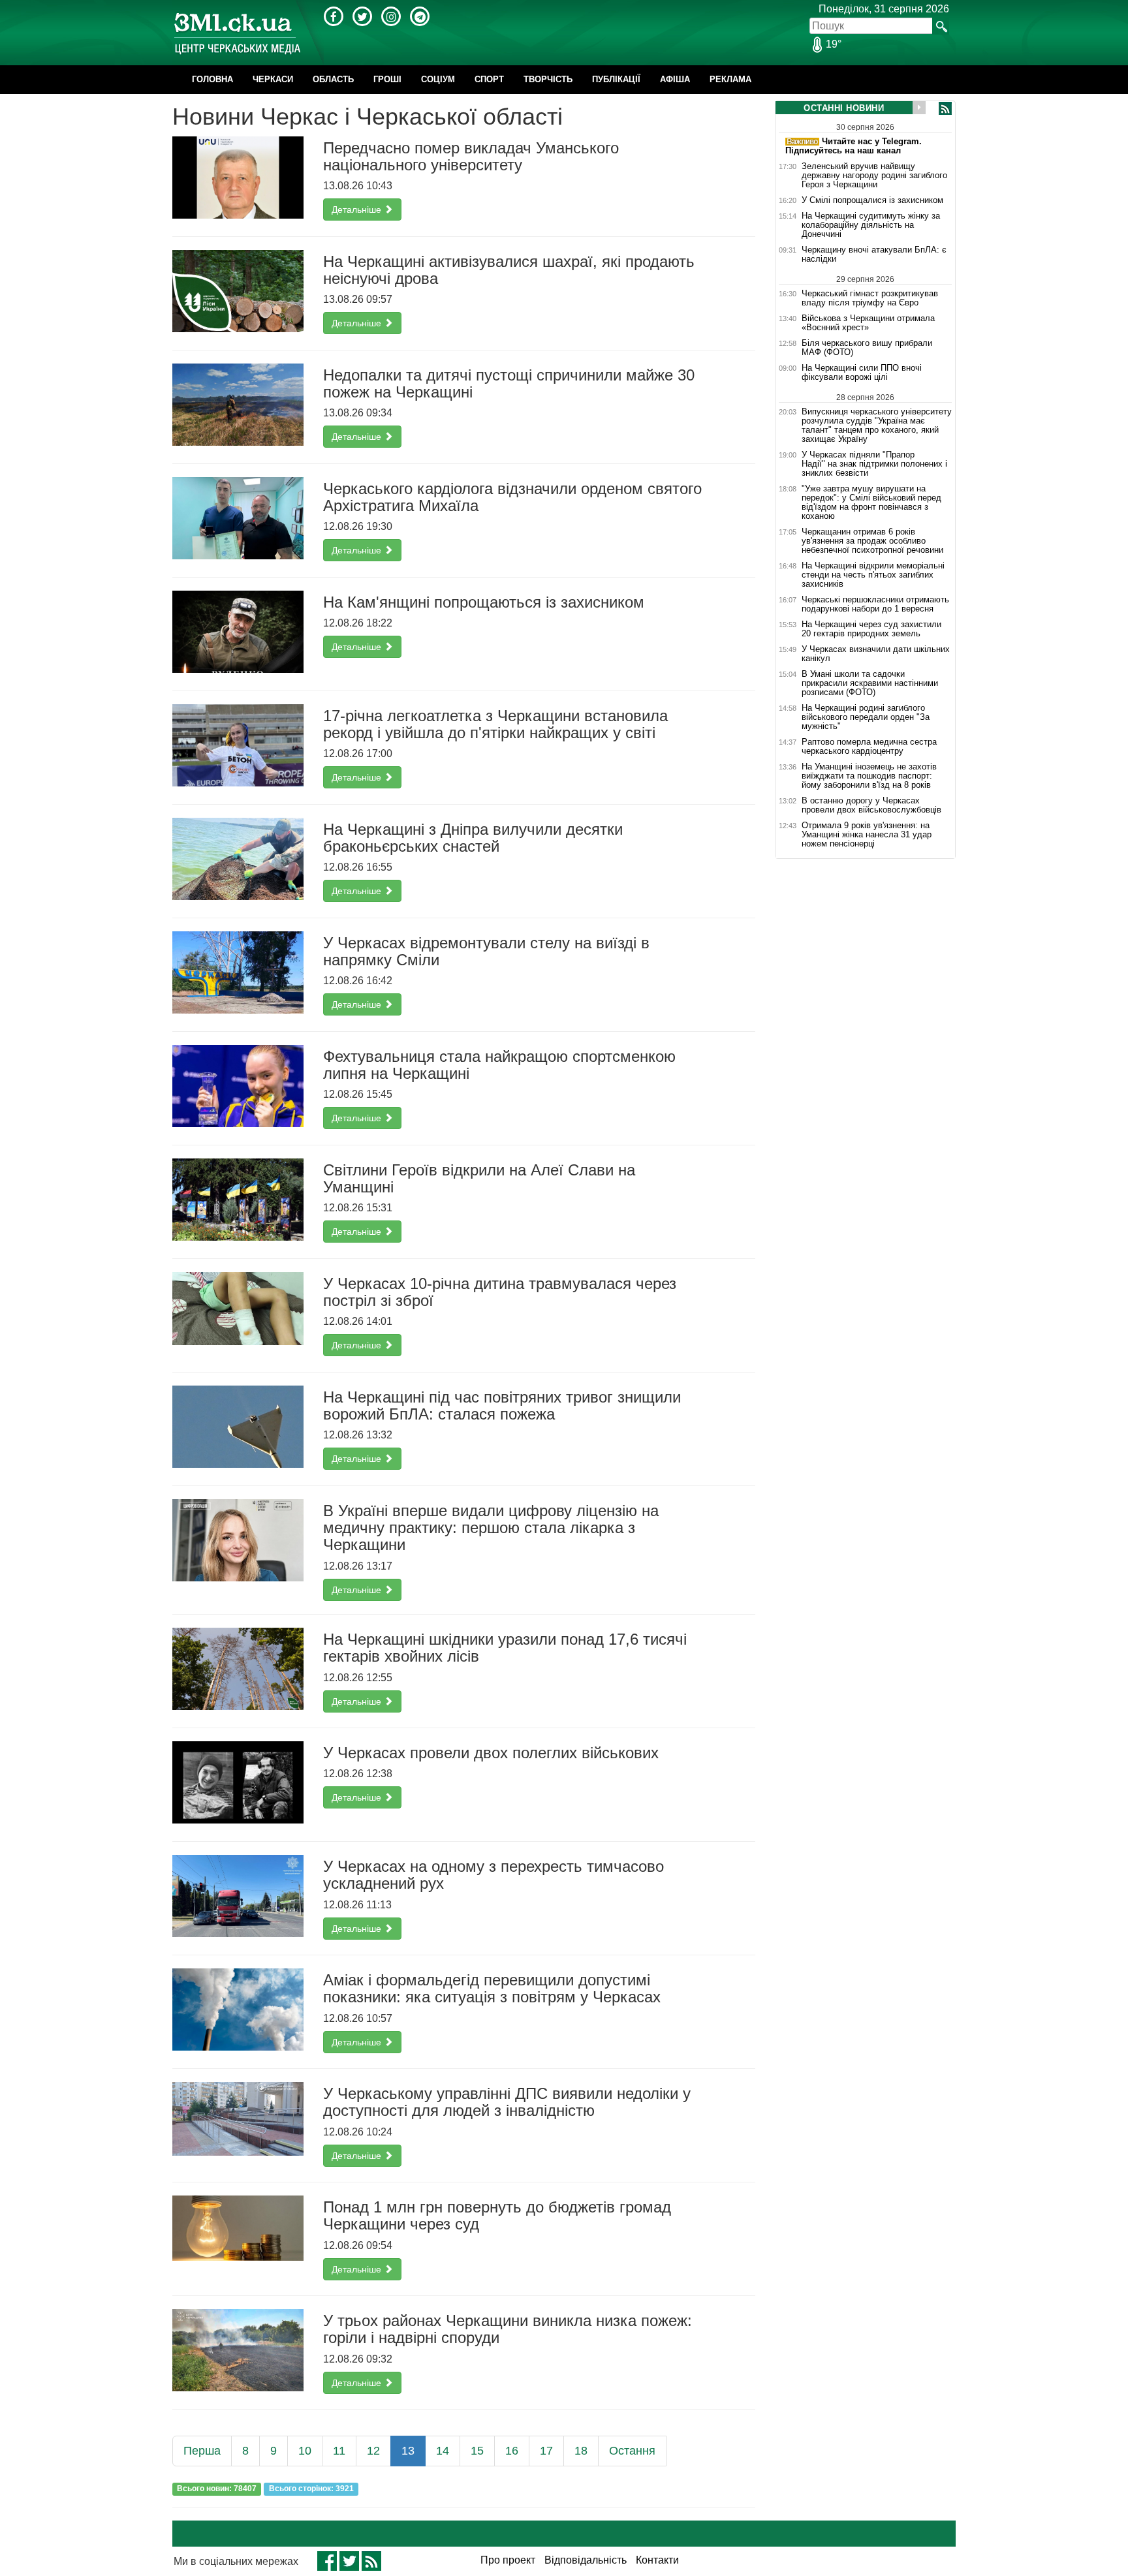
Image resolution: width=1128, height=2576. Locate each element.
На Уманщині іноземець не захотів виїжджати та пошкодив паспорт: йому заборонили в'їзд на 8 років (869, 776)
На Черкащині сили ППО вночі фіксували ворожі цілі (862, 373)
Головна (212, 79)
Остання (632, 2451)
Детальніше (358, 209)
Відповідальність (586, 2560)
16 (512, 2451)
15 (477, 2451)
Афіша (675, 79)
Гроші (387, 79)
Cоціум (438, 79)
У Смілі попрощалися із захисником (872, 200)
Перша (202, 2451)
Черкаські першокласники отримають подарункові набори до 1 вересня (875, 604)
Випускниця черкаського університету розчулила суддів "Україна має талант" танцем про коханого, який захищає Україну (877, 425)
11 (339, 2451)
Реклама (730, 79)
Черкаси (273, 79)
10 (305, 2451)
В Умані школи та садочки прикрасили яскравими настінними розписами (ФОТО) (870, 683)
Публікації (616, 79)
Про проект (508, 2560)
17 (546, 2451)
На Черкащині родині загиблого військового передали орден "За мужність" (866, 717)
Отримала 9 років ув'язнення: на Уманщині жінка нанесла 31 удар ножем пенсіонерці (867, 835)
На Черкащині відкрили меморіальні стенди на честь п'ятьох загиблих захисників (873, 575)
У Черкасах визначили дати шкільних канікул (876, 654)
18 (581, 2451)
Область (333, 79)
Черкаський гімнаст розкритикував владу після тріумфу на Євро (870, 298)
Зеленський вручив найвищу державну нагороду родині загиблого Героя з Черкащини (874, 176)
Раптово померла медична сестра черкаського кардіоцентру (869, 747)
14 (443, 2451)
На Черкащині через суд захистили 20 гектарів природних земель (871, 629)
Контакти (657, 2560)
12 (373, 2451)
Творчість (548, 79)
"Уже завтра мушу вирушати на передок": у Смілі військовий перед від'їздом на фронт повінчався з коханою (871, 503)
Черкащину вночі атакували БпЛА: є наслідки (874, 255)
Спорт (489, 79)
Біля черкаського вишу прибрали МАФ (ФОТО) (867, 348)
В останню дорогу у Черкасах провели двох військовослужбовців (871, 805)
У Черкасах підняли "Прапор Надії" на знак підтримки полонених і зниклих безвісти (874, 464)
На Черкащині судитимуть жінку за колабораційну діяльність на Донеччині (871, 225)
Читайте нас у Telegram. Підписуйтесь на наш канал (854, 146)
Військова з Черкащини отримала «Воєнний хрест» (868, 323)
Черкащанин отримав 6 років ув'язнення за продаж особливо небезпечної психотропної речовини (872, 541)
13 (408, 2451)
